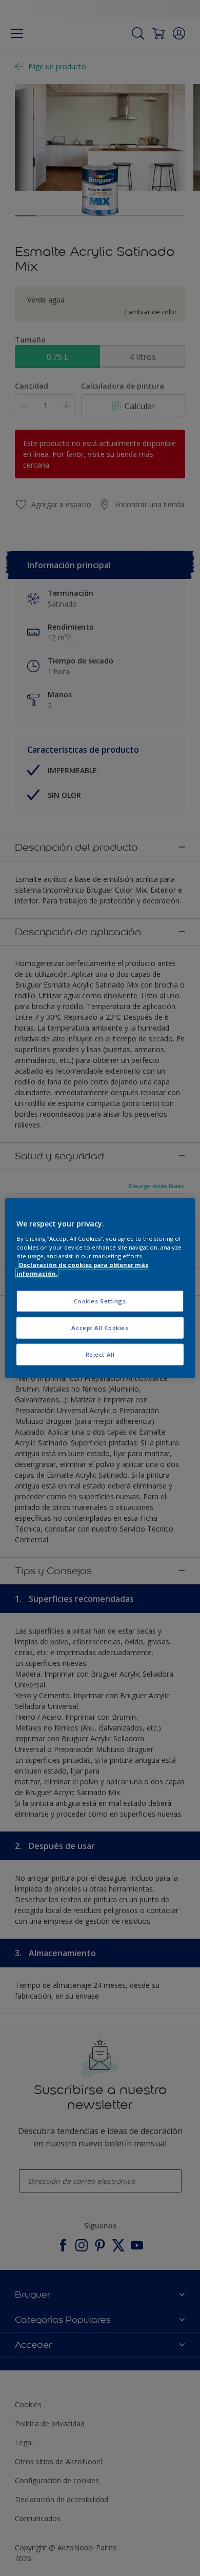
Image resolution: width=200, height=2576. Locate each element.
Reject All (100, 1354)
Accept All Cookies (100, 1327)
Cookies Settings (100, 1301)
